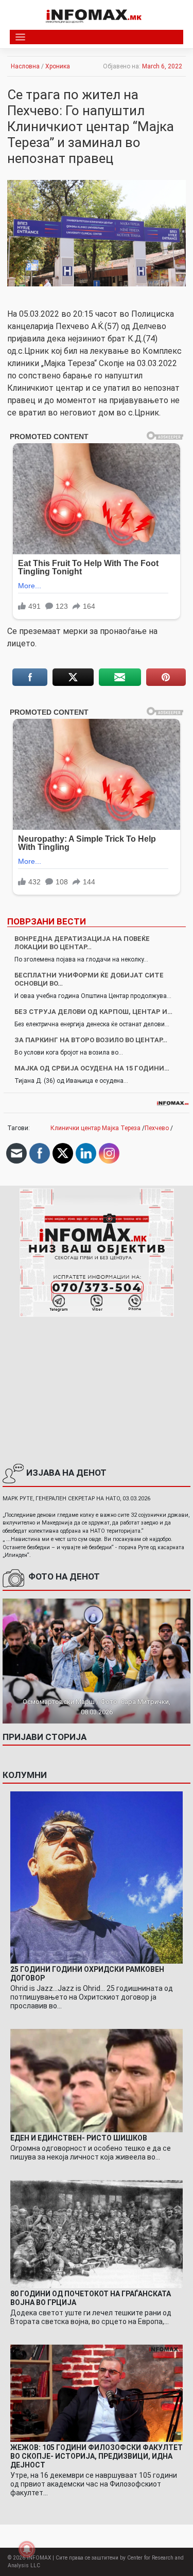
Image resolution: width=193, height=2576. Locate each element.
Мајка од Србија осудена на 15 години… (92, 1068)
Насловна (25, 66)
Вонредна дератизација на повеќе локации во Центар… (82, 943)
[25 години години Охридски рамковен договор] (97, 1877)
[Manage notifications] (27, 2549)
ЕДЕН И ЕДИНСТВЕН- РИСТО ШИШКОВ (79, 2138)
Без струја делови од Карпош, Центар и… (93, 1012)
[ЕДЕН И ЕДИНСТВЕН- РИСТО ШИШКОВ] (97, 2080)
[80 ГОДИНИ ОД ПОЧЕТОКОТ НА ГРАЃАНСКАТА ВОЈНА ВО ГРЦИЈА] (97, 2234)
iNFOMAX (39, 2558)
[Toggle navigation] (20, 37)
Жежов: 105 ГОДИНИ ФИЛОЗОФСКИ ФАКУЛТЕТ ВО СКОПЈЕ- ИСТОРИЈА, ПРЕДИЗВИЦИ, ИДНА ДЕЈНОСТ (97, 2456)
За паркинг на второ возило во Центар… (91, 1040)
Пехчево (157, 1128)
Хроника (58, 66)
